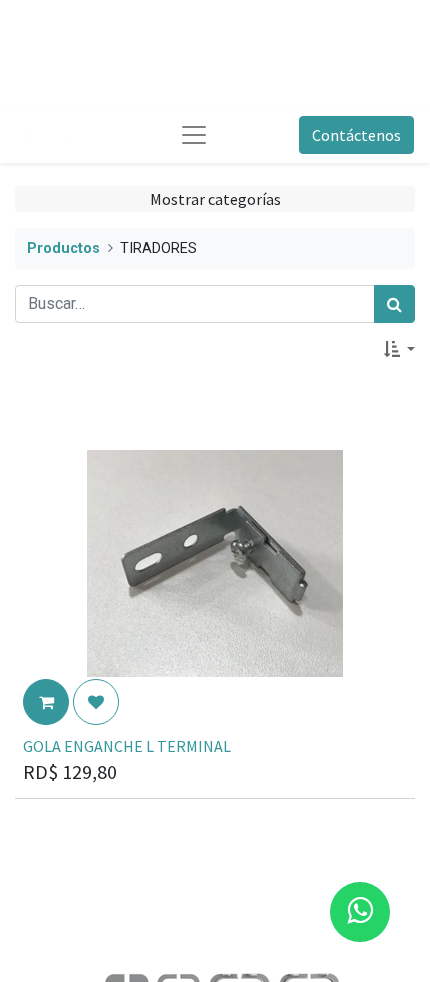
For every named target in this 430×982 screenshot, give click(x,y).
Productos (63, 248)
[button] (399, 349)
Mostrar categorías (215, 199)
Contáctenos (356, 135)
